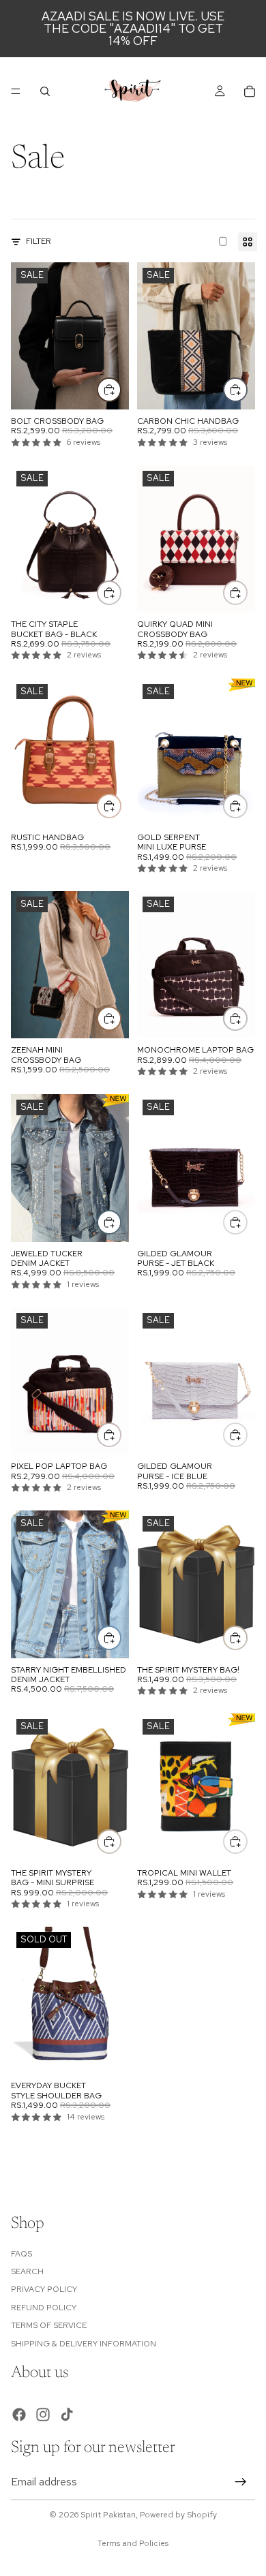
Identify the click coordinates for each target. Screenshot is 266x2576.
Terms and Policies (133, 2543)
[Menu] (16, 91)
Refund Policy (44, 2307)
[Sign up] (241, 2482)
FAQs (21, 2253)
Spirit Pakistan (108, 2515)
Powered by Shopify (178, 2515)
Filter (39, 241)
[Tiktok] (67, 2414)
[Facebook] (19, 2414)
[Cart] (250, 91)
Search (27, 2271)
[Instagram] (43, 2414)
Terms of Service (49, 2325)
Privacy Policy (44, 2289)
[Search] (45, 91)
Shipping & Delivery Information (84, 2343)
